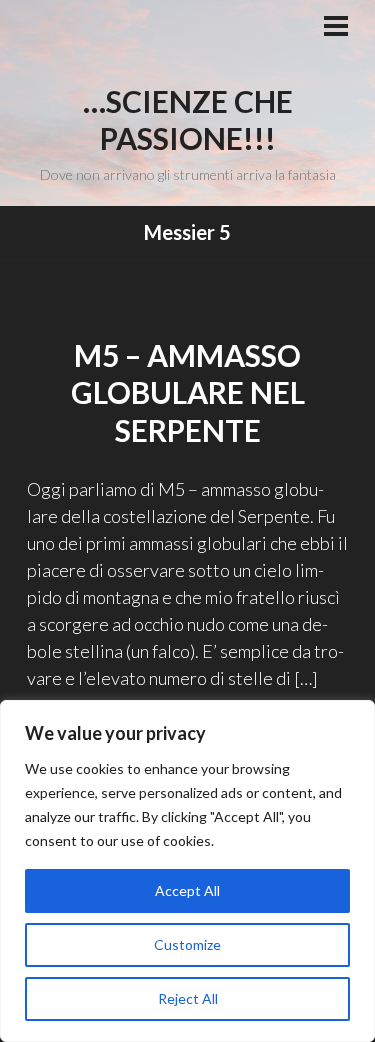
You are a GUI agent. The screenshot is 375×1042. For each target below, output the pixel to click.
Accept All (187, 890)
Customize (187, 944)
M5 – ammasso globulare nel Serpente (188, 392)
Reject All (188, 998)
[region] (187, 871)
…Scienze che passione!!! (188, 120)
